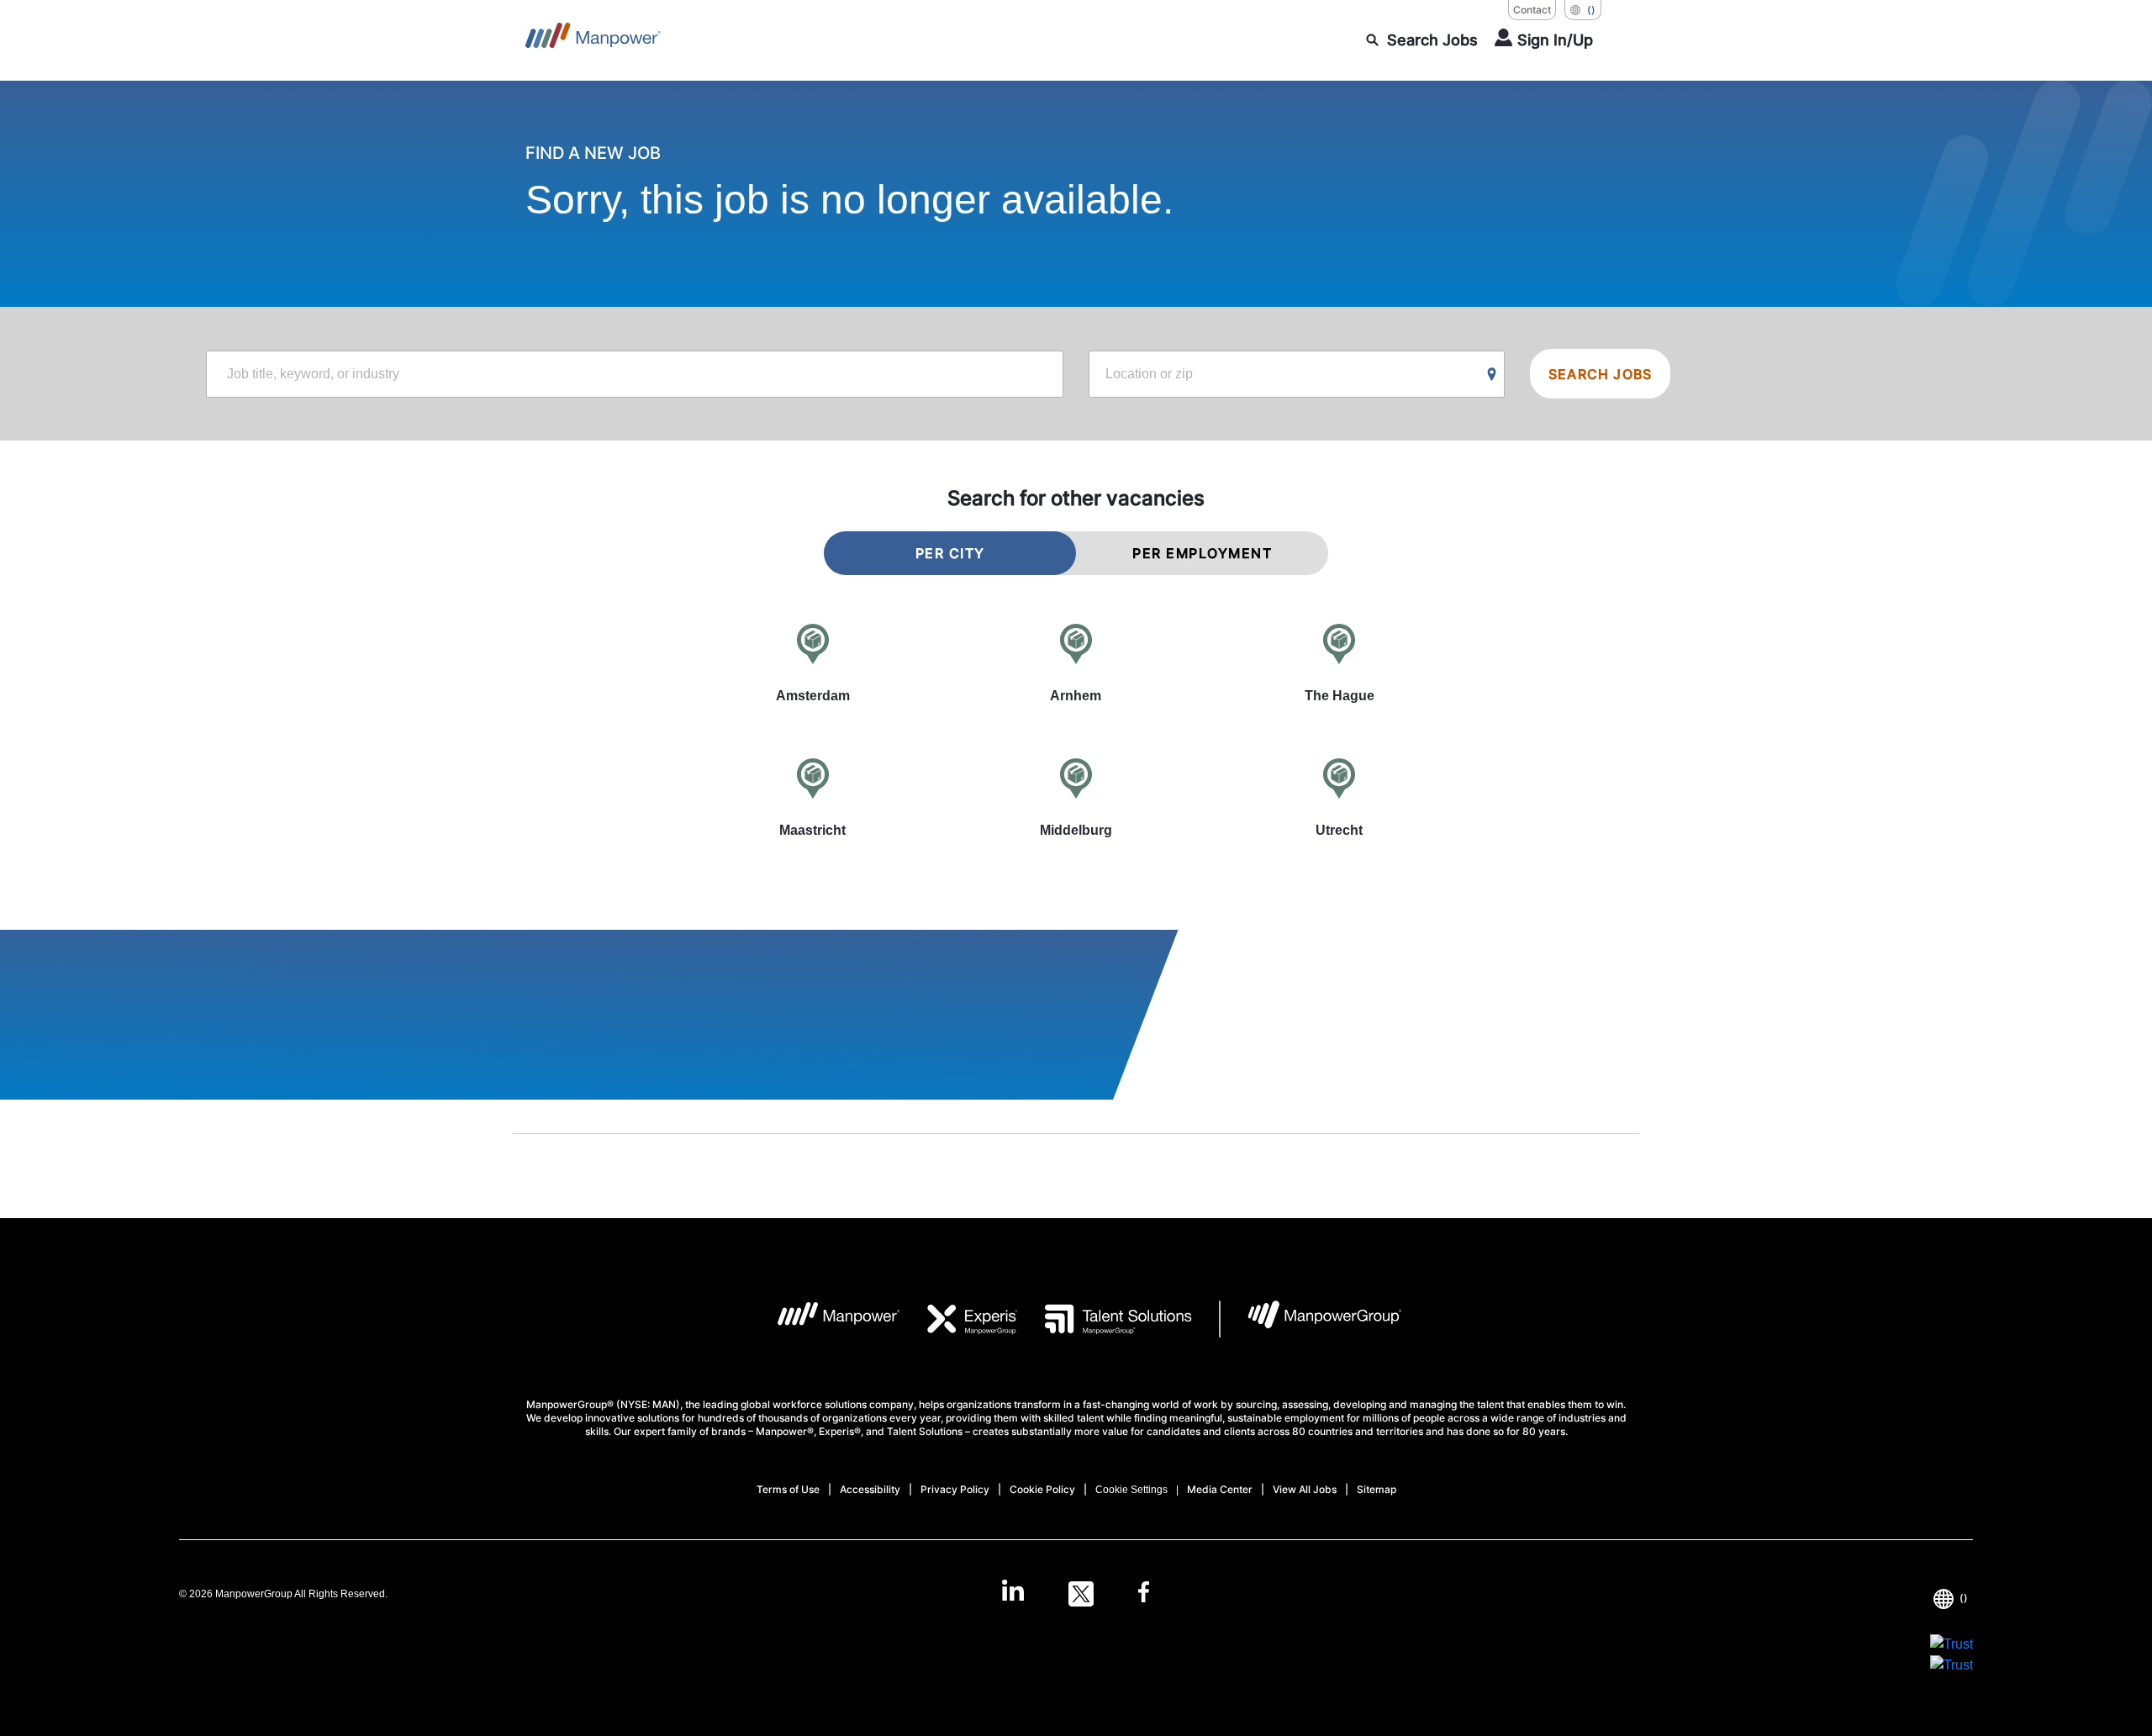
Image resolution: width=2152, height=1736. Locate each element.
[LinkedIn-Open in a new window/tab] (1013, 1592)
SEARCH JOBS (1600, 374)
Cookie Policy (1042, 1489)
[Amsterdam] (812, 662)
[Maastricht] (812, 797)
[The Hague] (1340, 662)
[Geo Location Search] (1492, 375)
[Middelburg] (1076, 797)
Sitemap (1377, 1489)
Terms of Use (788, 1489)
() (1591, 10)
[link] (1076, 1594)
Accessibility (870, 1489)
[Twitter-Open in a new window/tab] (1081, 1594)
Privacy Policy (955, 1489)
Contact (1532, 10)
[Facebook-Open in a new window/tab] (1144, 1594)
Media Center (1220, 1489)
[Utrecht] (1340, 797)
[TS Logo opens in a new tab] (1105, 1319)
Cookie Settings (1131, 1490)
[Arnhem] (1076, 662)
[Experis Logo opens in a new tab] (959, 1319)
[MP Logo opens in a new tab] (826, 1319)
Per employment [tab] (1202, 553)
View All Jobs (1305, 1489)
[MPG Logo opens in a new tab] (1311, 1319)
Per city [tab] (950, 553)
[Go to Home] (593, 40)
